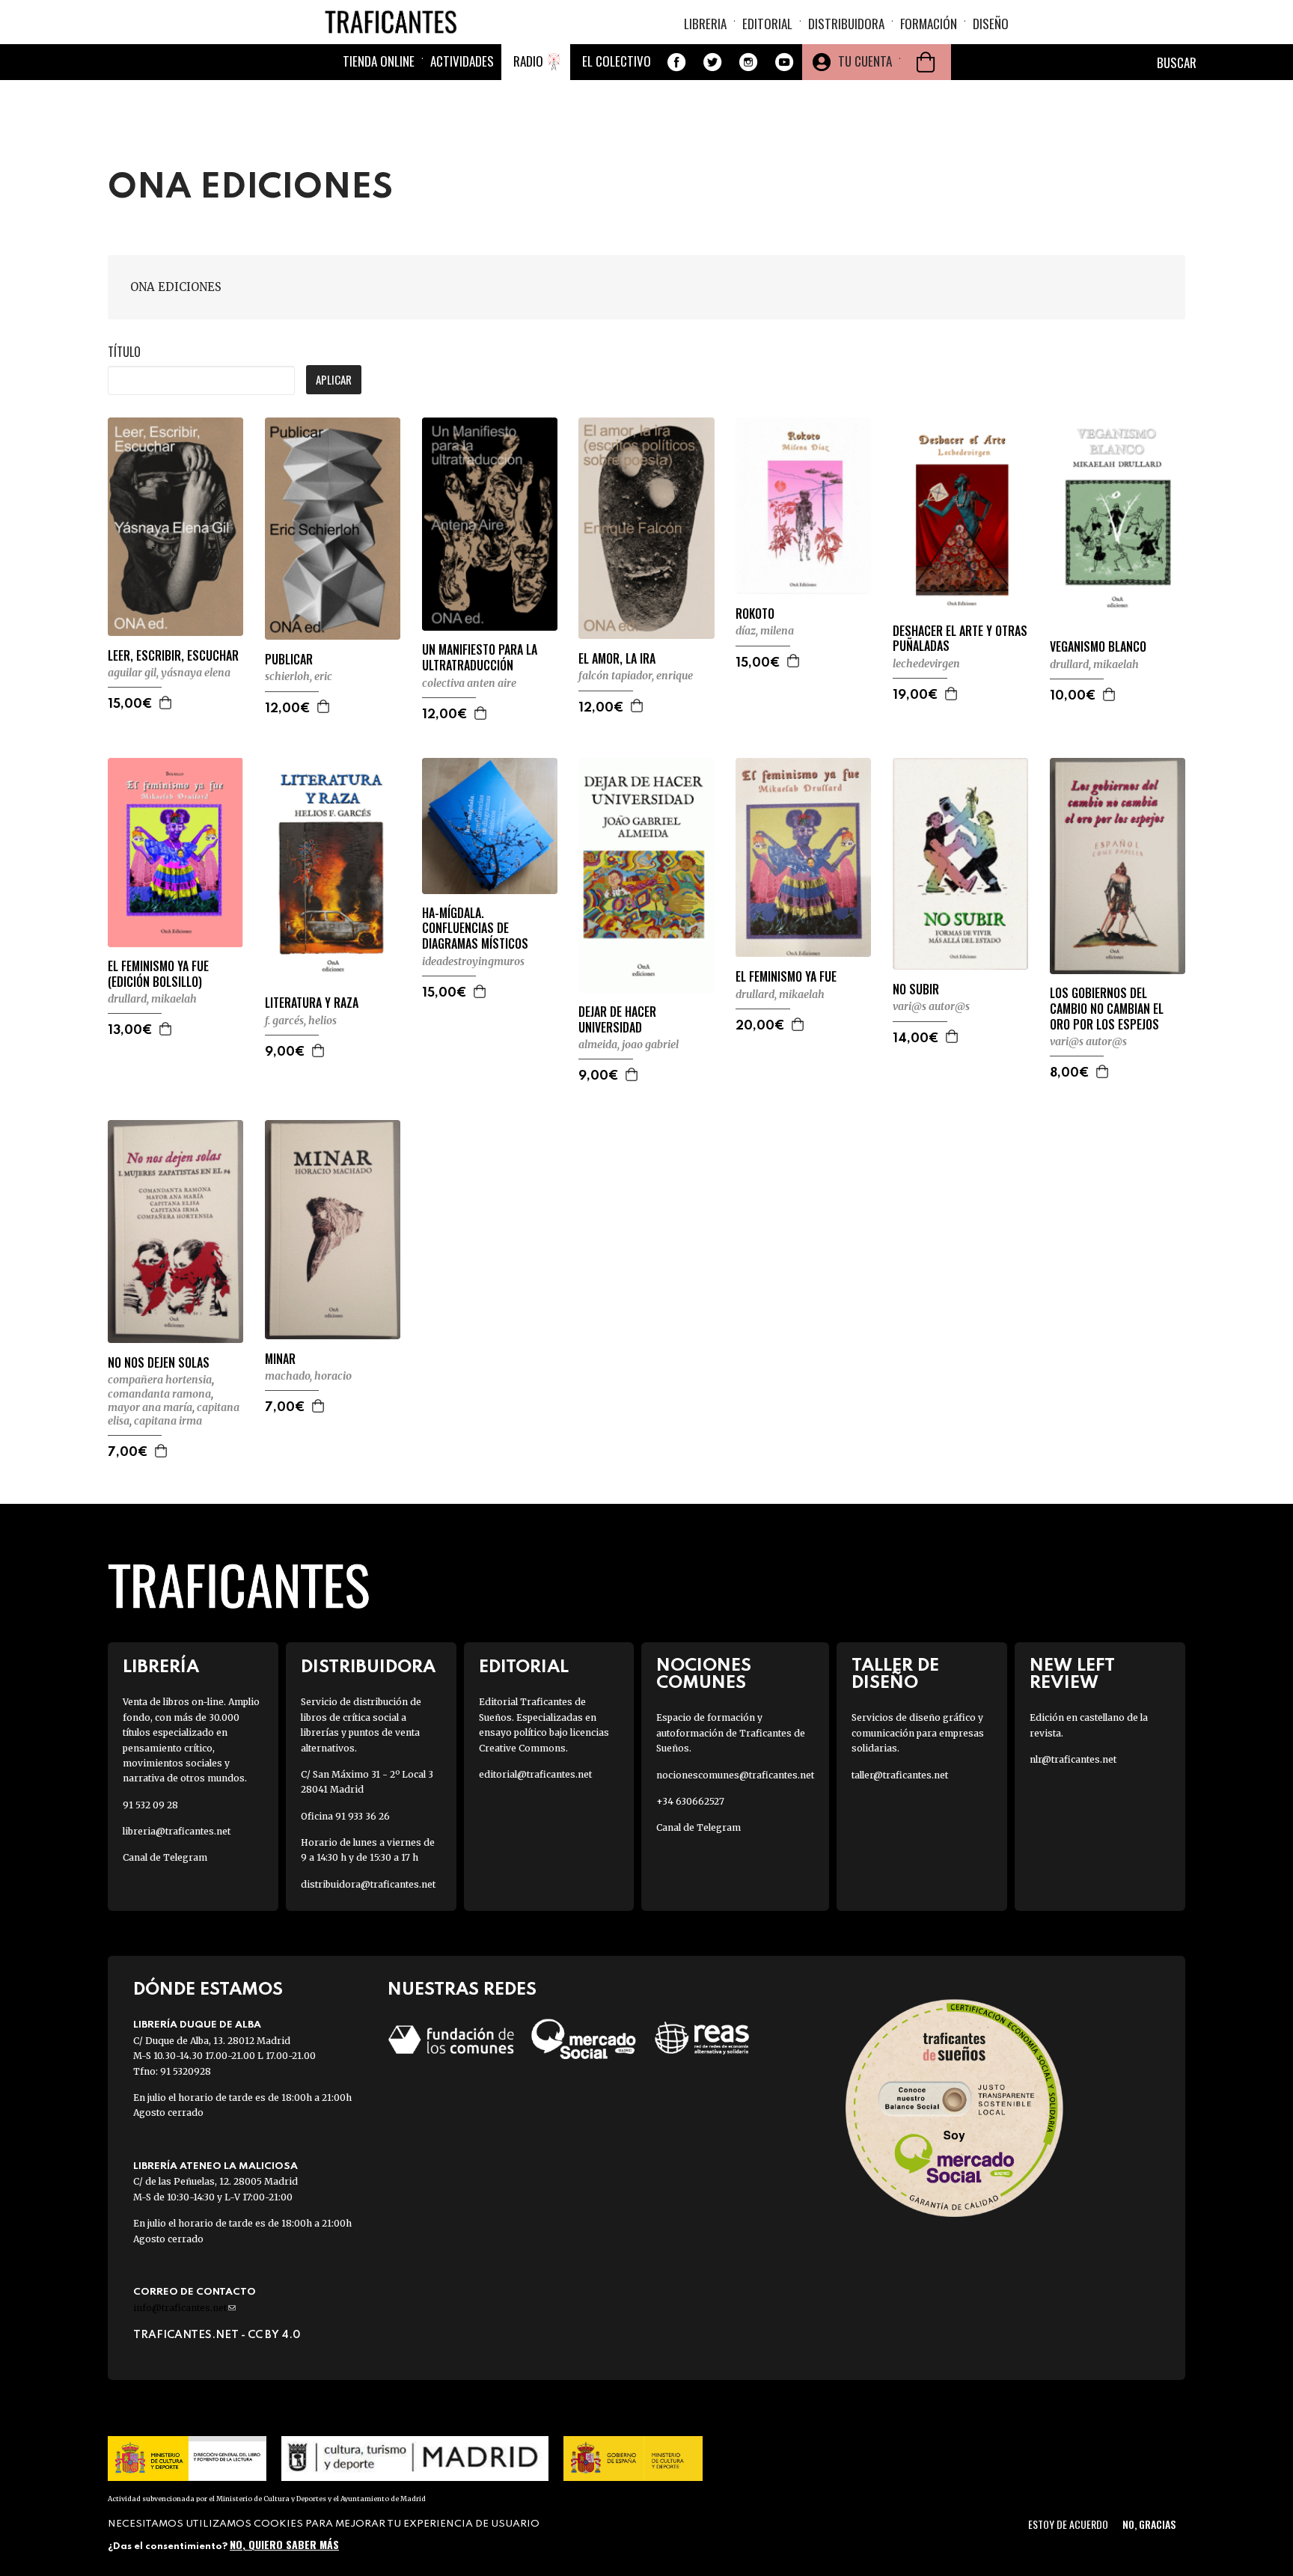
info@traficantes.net (184, 2308)
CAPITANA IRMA (168, 1421)
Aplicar (334, 379)
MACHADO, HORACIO (308, 1376)
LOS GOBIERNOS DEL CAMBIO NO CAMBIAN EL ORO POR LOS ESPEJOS (1107, 1009)
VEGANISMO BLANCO (1098, 647)
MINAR (280, 1359)
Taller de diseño (895, 1674)
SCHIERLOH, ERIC (299, 676)
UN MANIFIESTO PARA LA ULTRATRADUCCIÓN (480, 658)
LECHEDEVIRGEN (926, 664)
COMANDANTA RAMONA (159, 1394)
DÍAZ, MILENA (765, 631)
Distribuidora (846, 24)
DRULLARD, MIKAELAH (1094, 664)
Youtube (784, 62)
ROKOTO (755, 614)
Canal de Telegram (165, 1857)
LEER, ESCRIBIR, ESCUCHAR (173, 656)
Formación (929, 24)
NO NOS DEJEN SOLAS (159, 1363)
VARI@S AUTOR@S (931, 1006)
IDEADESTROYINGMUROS (473, 961)
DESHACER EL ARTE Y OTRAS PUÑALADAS (960, 639)
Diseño (991, 24)
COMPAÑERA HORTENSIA (160, 1380)
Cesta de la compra (926, 62)
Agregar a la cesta (166, 703)
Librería (161, 1667)
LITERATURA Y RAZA (312, 1003)
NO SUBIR (916, 989)
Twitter (712, 62)
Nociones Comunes (704, 1674)
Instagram (748, 62)
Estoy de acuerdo (1068, 2524)
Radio (528, 61)
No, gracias (1149, 2524)
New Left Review (1072, 1674)
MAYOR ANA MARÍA (150, 1407)
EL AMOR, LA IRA (617, 659)
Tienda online (379, 61)
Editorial (767, 24)
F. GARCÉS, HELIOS (301, 1021)
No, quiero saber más (284, 2544)
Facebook (676, 62)
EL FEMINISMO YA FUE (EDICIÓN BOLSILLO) (158, 974)
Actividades (462, 61)
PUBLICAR (289, 660)
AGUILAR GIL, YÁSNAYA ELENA (169, 673)
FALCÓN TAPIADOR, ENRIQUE (636, 676)
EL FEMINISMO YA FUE (786, 977)
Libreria (705, 24)
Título (124, 352)
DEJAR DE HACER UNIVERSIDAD (617, 1020)
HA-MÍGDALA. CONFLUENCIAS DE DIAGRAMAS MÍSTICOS (475, 928)
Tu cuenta (865, 61)
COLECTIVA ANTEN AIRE (469, 683)
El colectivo (617, 61)
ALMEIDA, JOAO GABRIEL (629, 1044)
